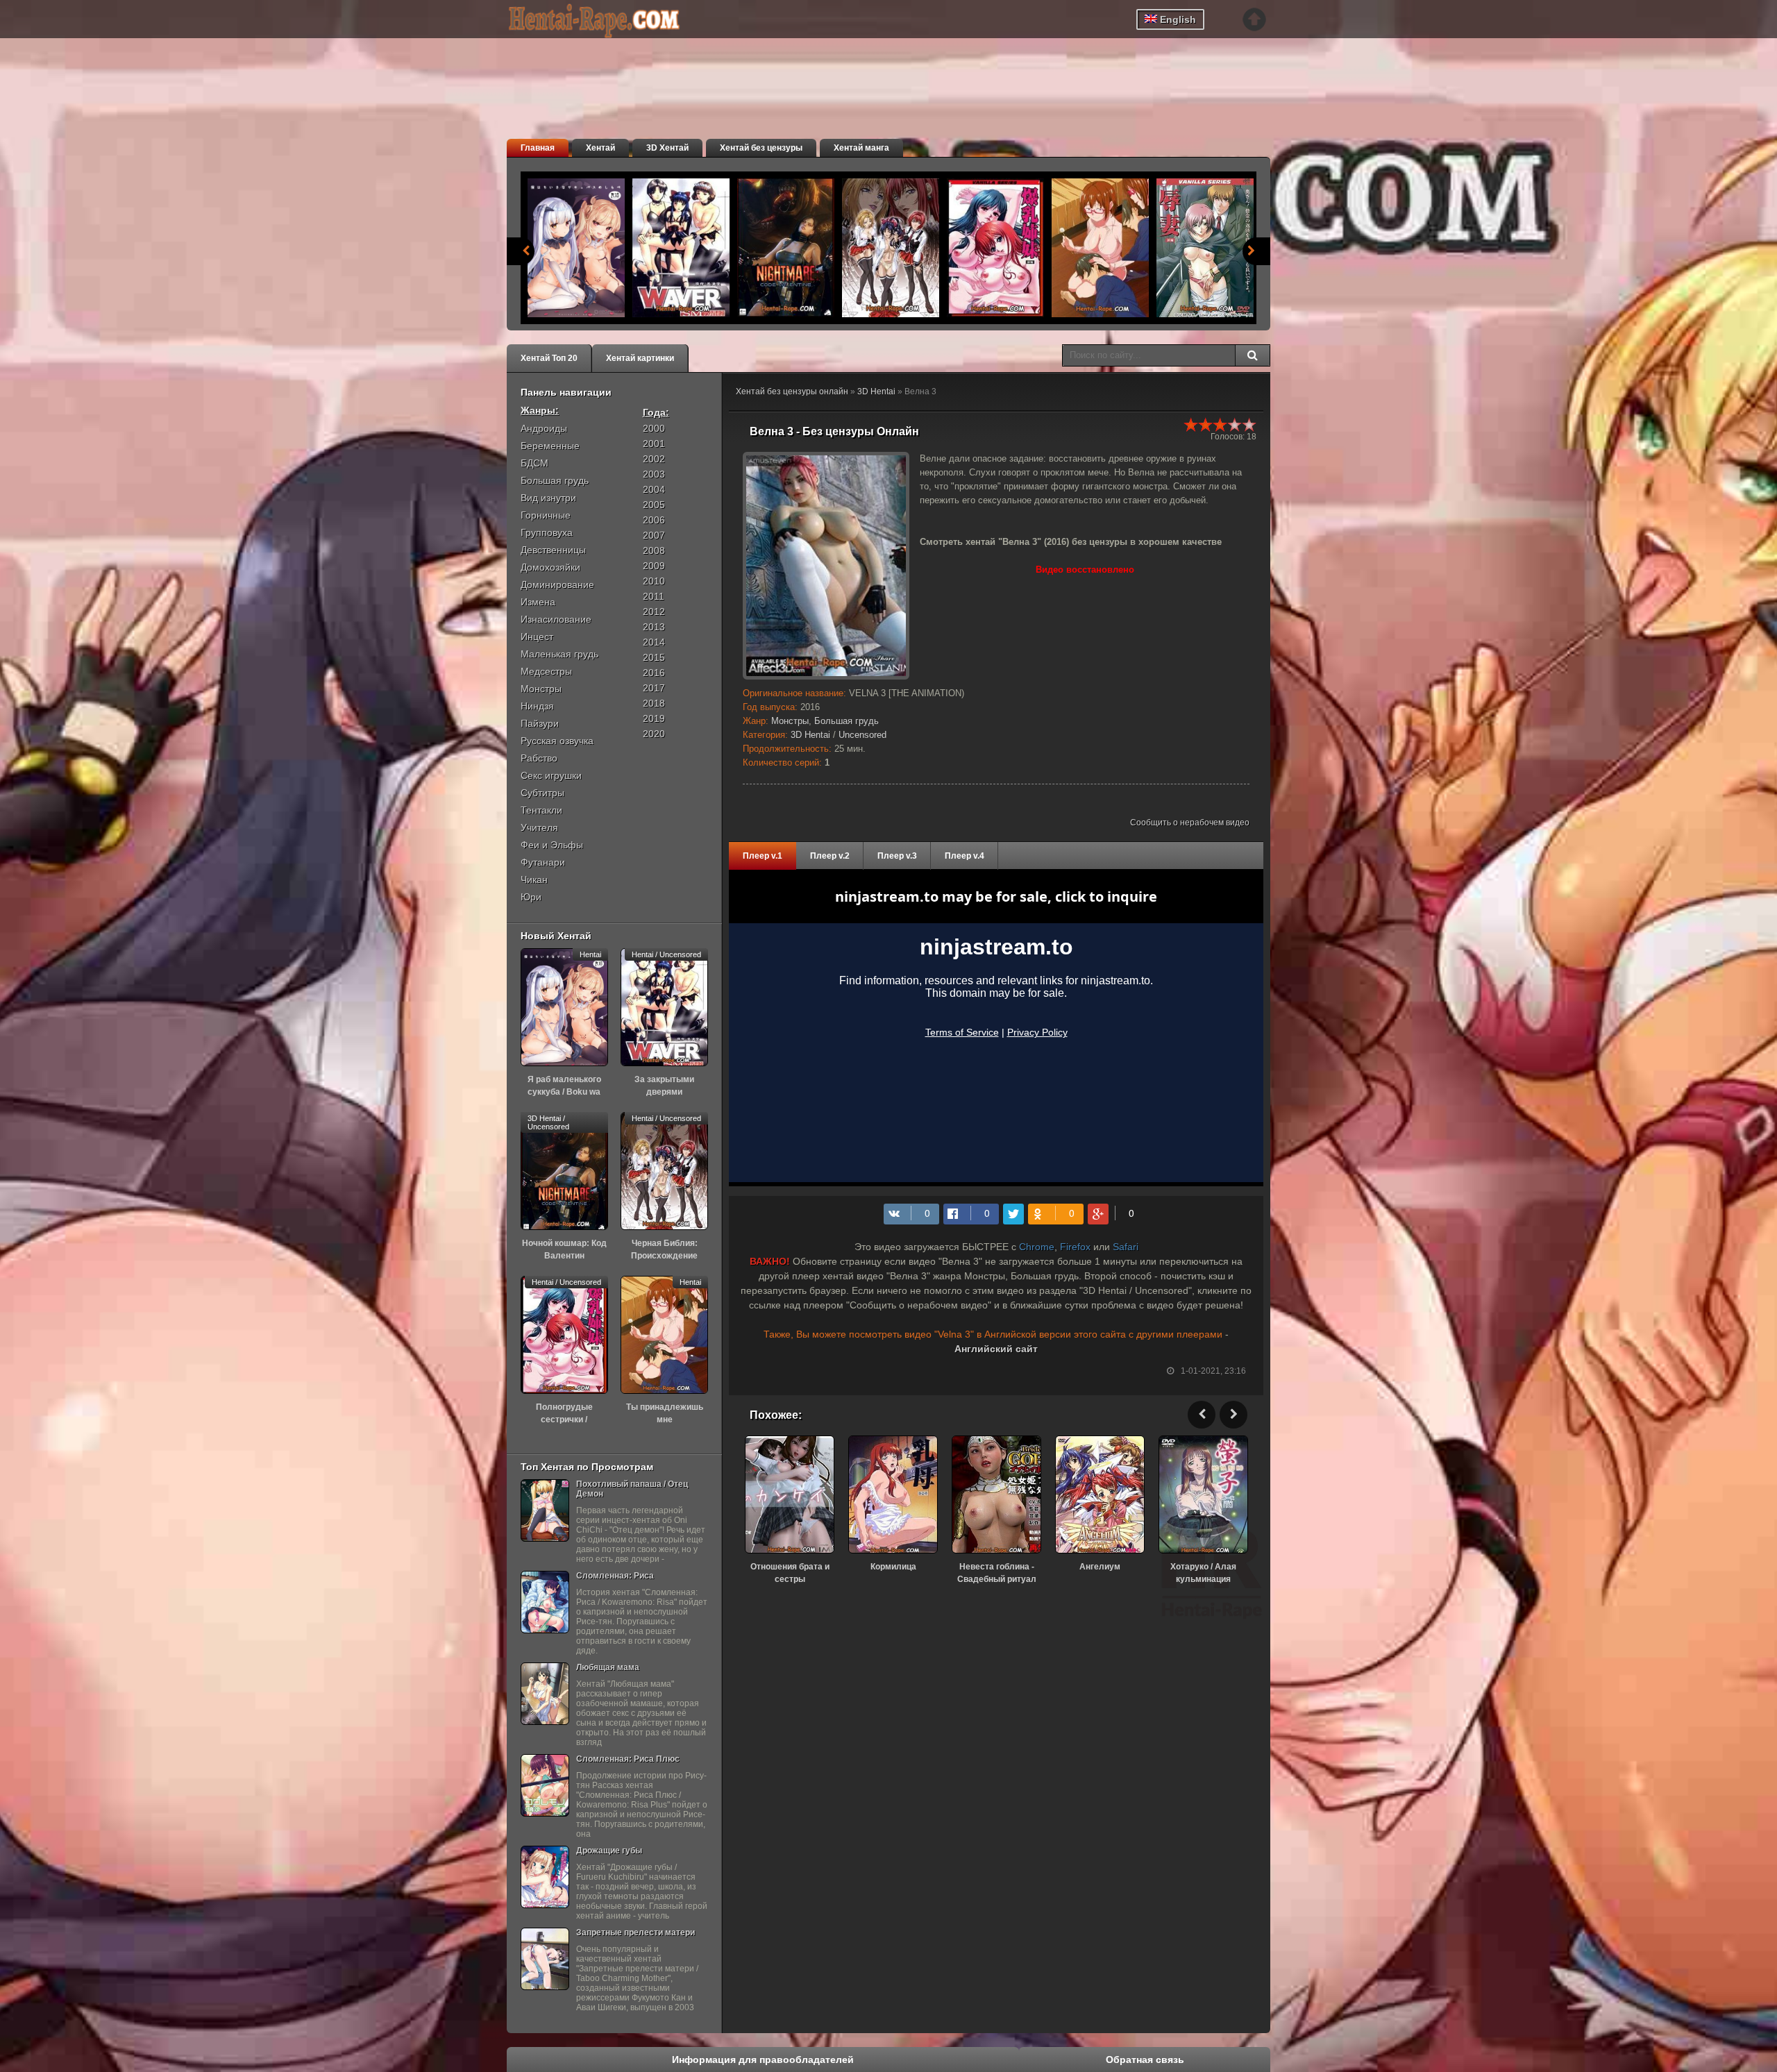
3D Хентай (667, 148)
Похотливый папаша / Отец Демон (632, 1489)
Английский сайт (996, 1349)
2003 (654, 474)
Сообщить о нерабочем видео (1190, 823)
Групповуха (547, 532)
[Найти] (1252, 355)
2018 (654, 703)
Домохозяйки (550, 567)
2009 (654, 566)
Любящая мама (608, 1667)
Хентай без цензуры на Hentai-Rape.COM (611, 21)
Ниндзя (537, 706)
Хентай (600, 148)
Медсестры (546, 671)
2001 (654, 444)
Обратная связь (1145, 2060)
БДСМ (534, 463)
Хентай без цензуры (761, 148)
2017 (654, 688)
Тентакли (541, 810)
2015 (654, 657)
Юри (531, 897)
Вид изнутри (548, 498)
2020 (654, 734)
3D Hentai (876, 391)
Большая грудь (847, 721)
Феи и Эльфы (552, 845)
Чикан (534, 879)
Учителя (539, 827)
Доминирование (557, 584)
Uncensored (862, 735)
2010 (654, 581)
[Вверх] (1254, 19)
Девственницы (553, 550)
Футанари (543, 862)
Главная (538, 148)
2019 (654, 718)
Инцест (537, 637)
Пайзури (540, 723)
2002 (654, 459)
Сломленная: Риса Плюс (628, 1759)
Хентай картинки (640, 358)
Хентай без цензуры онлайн (792, 391)
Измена (538, 602)
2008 (654, 550)
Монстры (790, 721)
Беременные (550, 446)
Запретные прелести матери (635, 1932)
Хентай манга (861, 148)
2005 (654, 505)
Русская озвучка (557, 741)
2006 (654, 520)
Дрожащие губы (609, 1851)
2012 (654, 612)
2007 (654, 535)
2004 (654, 489)
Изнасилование (556, 619)
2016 (654, 673)
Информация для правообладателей (763, 2060)
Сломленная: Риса (615, 1576)
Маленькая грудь (559, 654)
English (1177, 19)
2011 (654, 596)
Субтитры (542, 793)
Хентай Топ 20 (549, 358)
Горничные (546, 515)
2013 (654, 627)
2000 (654, 428)
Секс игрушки (551, 775)
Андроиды (544, 428)
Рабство (539, 758)
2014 (654, 642)
